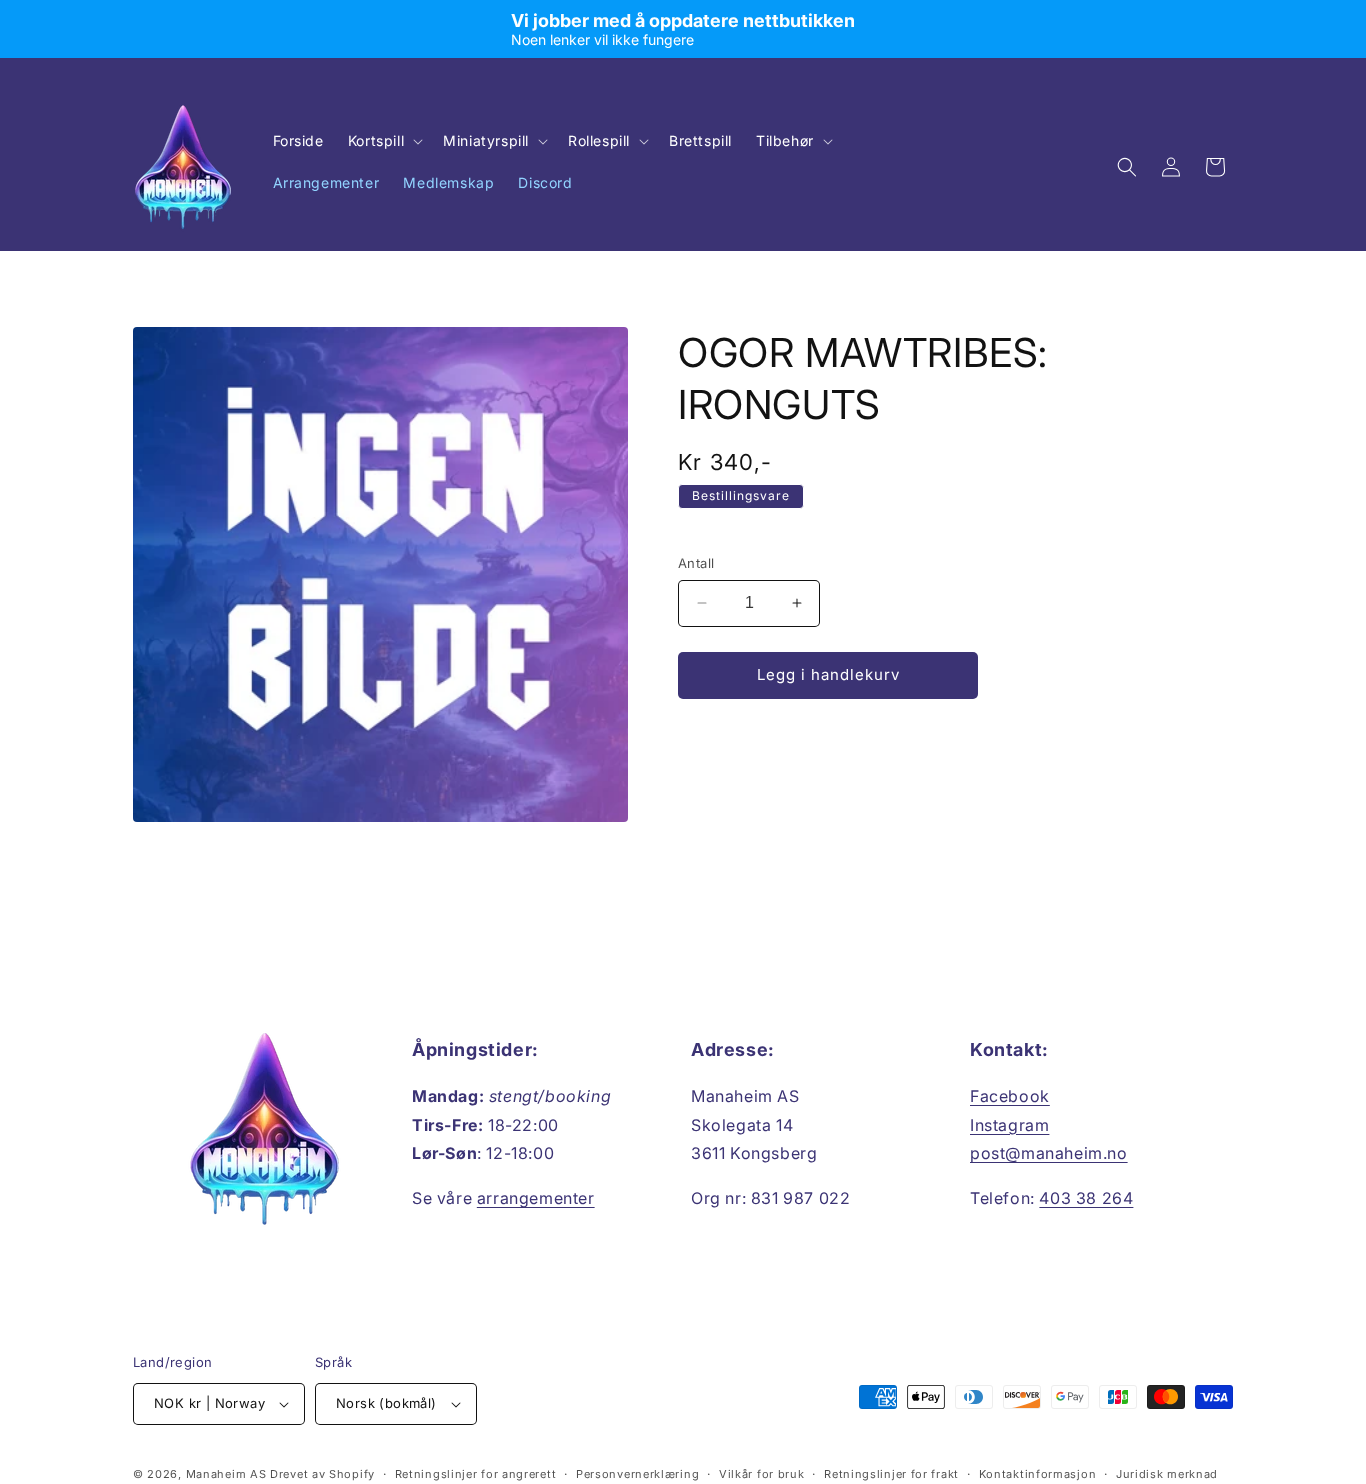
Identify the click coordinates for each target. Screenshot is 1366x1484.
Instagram (1009, 1125)
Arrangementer (326, 182)
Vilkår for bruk (762, 1474)
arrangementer (536, 1198)
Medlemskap (448, 182)
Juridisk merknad (1167, 1474)
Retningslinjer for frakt (891, 1474)
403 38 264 (1086, 1198)
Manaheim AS (226, 1474)
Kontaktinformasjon (1038, 1474)
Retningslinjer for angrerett (476, 1474)
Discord (545, 182)
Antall (696, 563)
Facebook (1010, 1096)
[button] (383, 141)
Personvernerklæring (637, 1474)
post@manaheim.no (1049, 1153)
